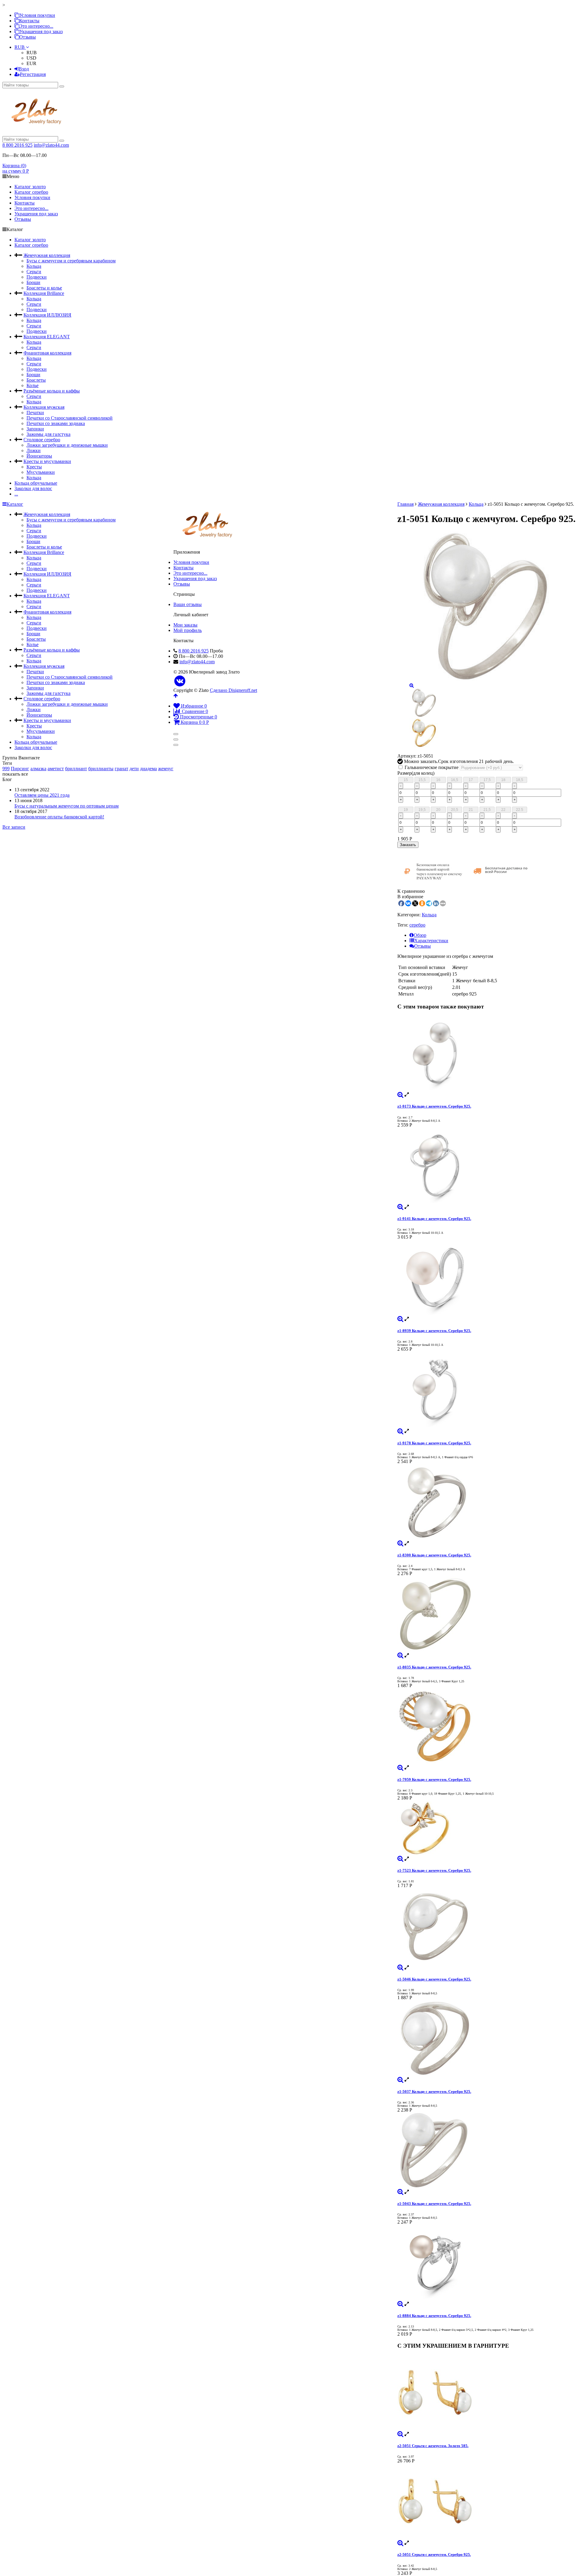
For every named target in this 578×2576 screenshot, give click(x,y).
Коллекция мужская (44, 407)
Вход (24, 69)
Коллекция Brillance (44, 293)
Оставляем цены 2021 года (42, 795)
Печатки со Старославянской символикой (70, 418)
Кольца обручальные (36, 483)
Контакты (29, 21)
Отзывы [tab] (423, 946)
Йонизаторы (39, 456)
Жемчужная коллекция (47, 255)
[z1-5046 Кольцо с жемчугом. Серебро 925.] (486, 1927)
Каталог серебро (31, 192)
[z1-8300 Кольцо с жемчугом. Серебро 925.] (486, 1502)
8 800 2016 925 (17, 145)
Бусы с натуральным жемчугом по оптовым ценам (67, 806)
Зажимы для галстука (48, 434)
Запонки (35, 429)
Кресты (34, 467)
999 (6, 769)
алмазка (38, 769)
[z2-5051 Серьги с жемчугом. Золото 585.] (486, 2393)
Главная (406, 504)
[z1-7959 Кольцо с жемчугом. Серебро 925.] (486, 1727)
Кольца (34, 266)
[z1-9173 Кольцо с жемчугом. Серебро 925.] (486, 1054)
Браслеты (36, 380)
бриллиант (76, 769)
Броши (33, 282)
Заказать (408, 845)
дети (134, 769)
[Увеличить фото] (400, 1094)
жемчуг (166, 769)
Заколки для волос (33, 488)
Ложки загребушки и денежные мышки (67, 445)
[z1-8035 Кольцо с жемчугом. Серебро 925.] (486, 1615)
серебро (417, 925)
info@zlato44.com (51, 145)
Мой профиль (188, 630)
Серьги (34, 272)
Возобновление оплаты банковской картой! (59, 817)
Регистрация (33, 74)
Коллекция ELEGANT (47, 337)
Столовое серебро (42, 440)
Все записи (14, 827)
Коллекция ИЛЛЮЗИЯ (47, 315)
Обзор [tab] (420, 935)
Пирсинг (20, 769)
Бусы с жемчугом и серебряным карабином (71, 261)
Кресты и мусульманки (47, 461)
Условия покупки (37, 15)
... (16, 494)
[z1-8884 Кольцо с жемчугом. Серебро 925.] (486, 2263)
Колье (33, 385)
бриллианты (101, 769)
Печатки (35, 413)
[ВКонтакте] (180, 681)
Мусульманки (41, 472)
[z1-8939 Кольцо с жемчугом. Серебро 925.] (486, 1278)
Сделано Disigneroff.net (233, 690)
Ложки (34, 450)
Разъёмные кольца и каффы (52, 391)
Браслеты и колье (44, 288)
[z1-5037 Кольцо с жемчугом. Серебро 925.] (486, 2039)
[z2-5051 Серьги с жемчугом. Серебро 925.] (486, 2502)
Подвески (37, 277)
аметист (56, 769)
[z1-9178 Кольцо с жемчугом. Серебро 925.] (486, 1390)
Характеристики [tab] (431, 941)
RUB (20, 47)
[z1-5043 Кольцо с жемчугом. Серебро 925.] (486, 2151)
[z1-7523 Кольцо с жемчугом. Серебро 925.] (486, 1828)
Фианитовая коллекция (47, 353)
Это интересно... (36, 26)
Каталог (15, 504)
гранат (121, 769)
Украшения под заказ (41, 31)
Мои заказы (185, 625)
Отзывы (28, 37)
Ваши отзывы (188, 604)
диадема (148, 769)
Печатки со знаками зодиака (56, 423)
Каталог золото (30, 187)
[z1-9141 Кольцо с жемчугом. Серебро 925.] (486, 1166)
